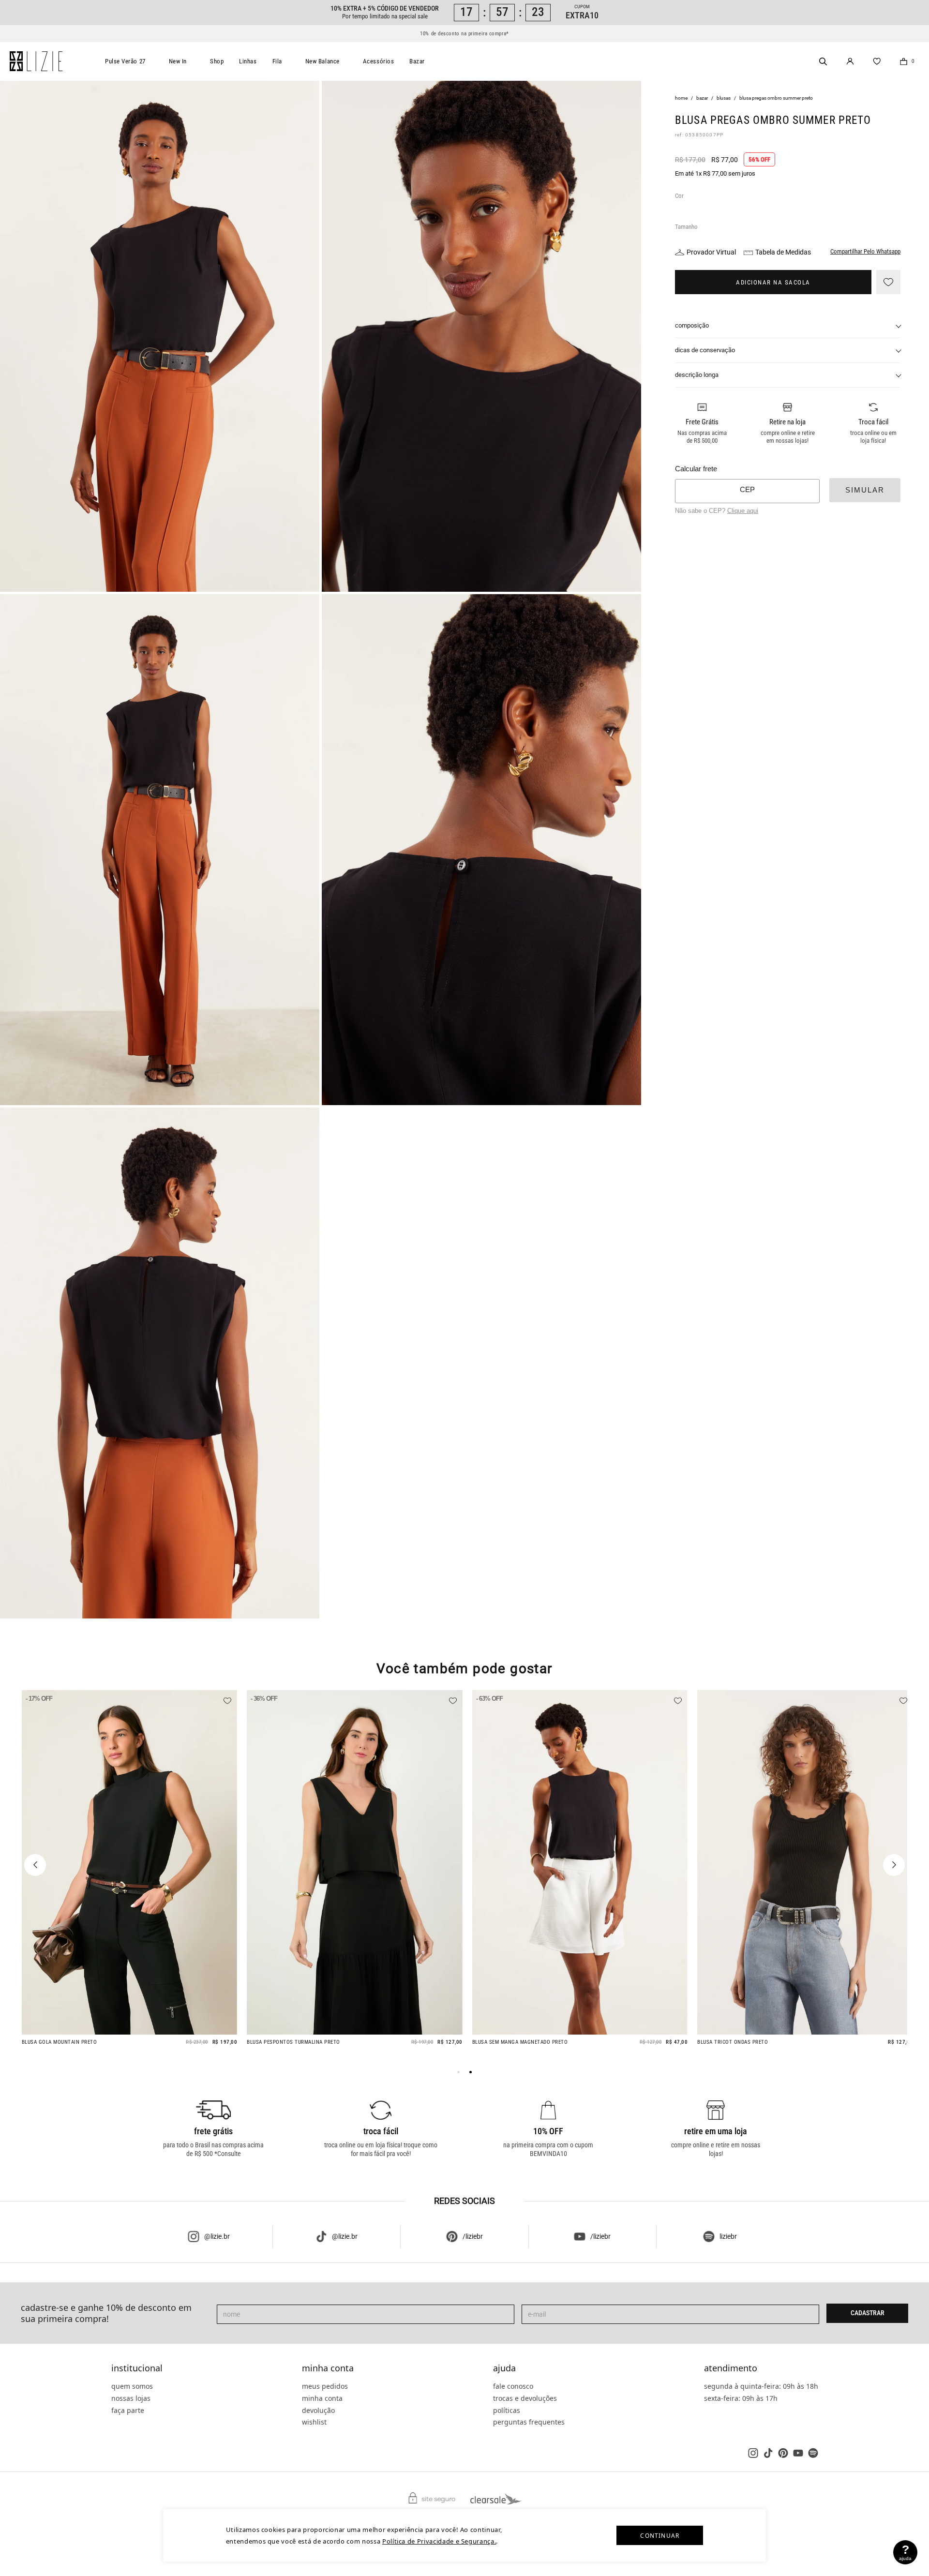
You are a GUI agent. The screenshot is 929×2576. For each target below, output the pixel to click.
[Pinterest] (783, 2453)
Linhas (248, 61)
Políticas (507, 2410)
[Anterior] (35, 1865)
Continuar (660, 2536)
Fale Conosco (513, 2386)
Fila (277, 61)
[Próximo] (894, 1865)
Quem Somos (132, 2386)
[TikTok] (768, 2453)
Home (681, 98)
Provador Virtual (711, 252)
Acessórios (379, 61)
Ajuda (504, 2368)
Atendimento (731, 2368)
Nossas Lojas (131, 2398)
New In (178, 61)
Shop (217, 61)
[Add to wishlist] (888, 282)
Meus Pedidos (325, 2386)
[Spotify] (813, 2453)
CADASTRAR (868, 2313)
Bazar (417, 61)
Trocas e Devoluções (525, 2398)
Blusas (724, 98)
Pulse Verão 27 (125, 61)
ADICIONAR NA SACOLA (773, 282)
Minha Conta (328, 2368)
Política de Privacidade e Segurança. (439, 2541)
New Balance (322, 61)
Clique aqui (743, 510)
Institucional (137, 2368)
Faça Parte (128, 2410)
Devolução (318, 2410)
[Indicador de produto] (458, 2072)
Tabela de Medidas (783, 252)
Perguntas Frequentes (529, 2422)
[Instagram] (753, 2453)
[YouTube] (798, 2453)
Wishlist (314, 2422)
